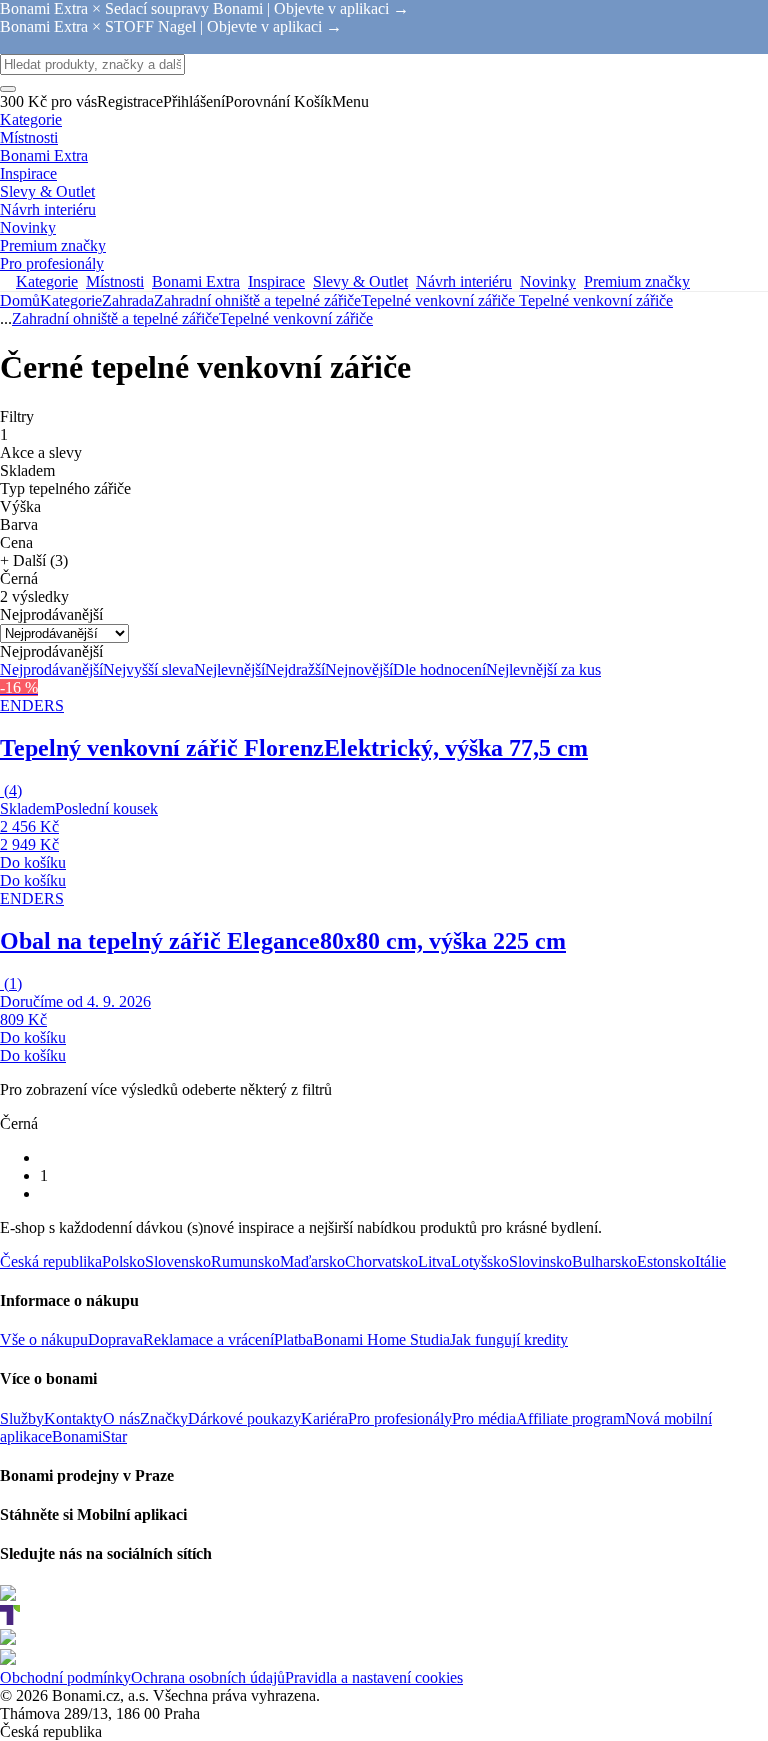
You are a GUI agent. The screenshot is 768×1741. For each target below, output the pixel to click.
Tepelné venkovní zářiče (596, 300)
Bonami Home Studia (381, 1339)
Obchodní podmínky (65, 1677)
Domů (20, 300)
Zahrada (128, 300)
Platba (293, 1339)
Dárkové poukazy (244, 1418)
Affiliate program (570, 1418)
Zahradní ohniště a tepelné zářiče (257, 300)
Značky (164, 1418)
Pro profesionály (400, 1418)
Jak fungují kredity (509, 1339)
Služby (22, 1418)
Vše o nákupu (44, 1339)
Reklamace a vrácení (208, 1339)
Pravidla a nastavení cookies (374, 1677)
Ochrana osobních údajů (208, 1677)
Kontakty (73, 1418)
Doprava (115, 1339)
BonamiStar (89, 1436)
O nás (121, 1418)
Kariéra (324, 1418)
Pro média (484, 1418)
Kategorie (71, 300)
